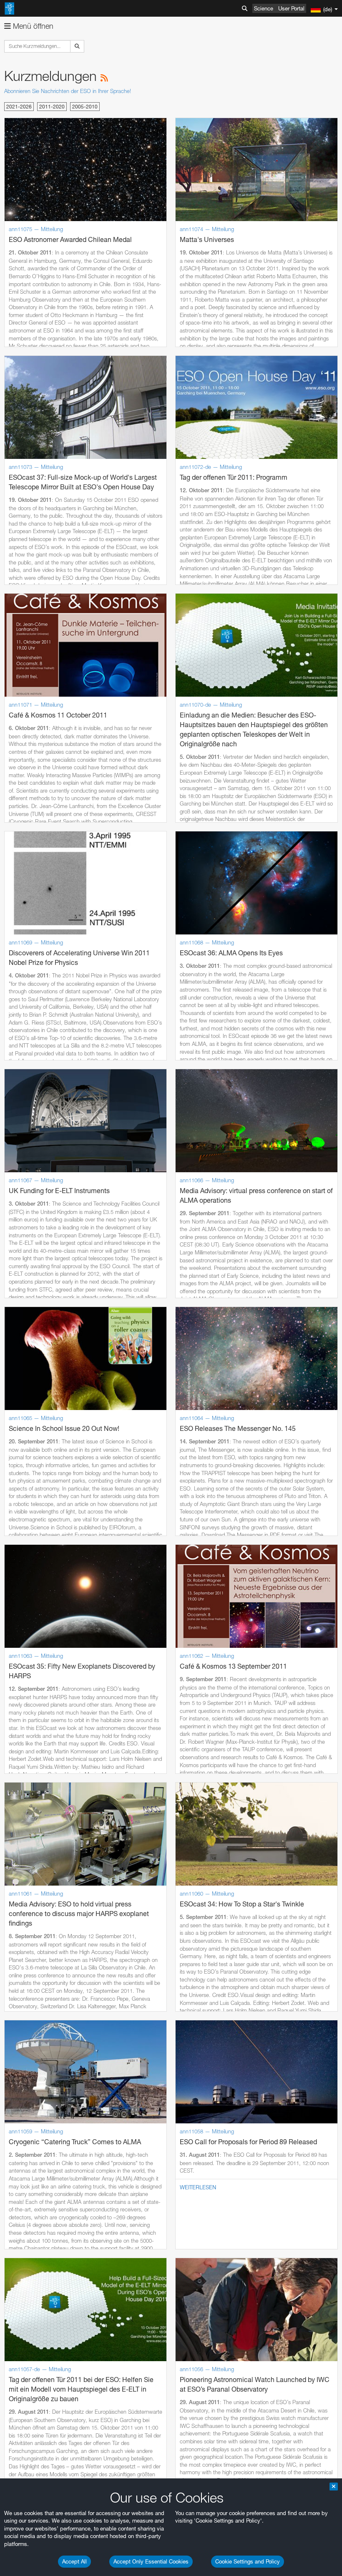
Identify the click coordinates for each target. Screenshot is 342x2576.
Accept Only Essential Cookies (151, 2561)
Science (264, 8)
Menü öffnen (32, 26)
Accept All (74, 2561)
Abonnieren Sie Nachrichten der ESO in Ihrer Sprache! (68, 91)
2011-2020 (52, 107)
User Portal (291, 8)
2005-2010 (85, 107)
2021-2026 (19, 107)
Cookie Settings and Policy (248, 2561)
